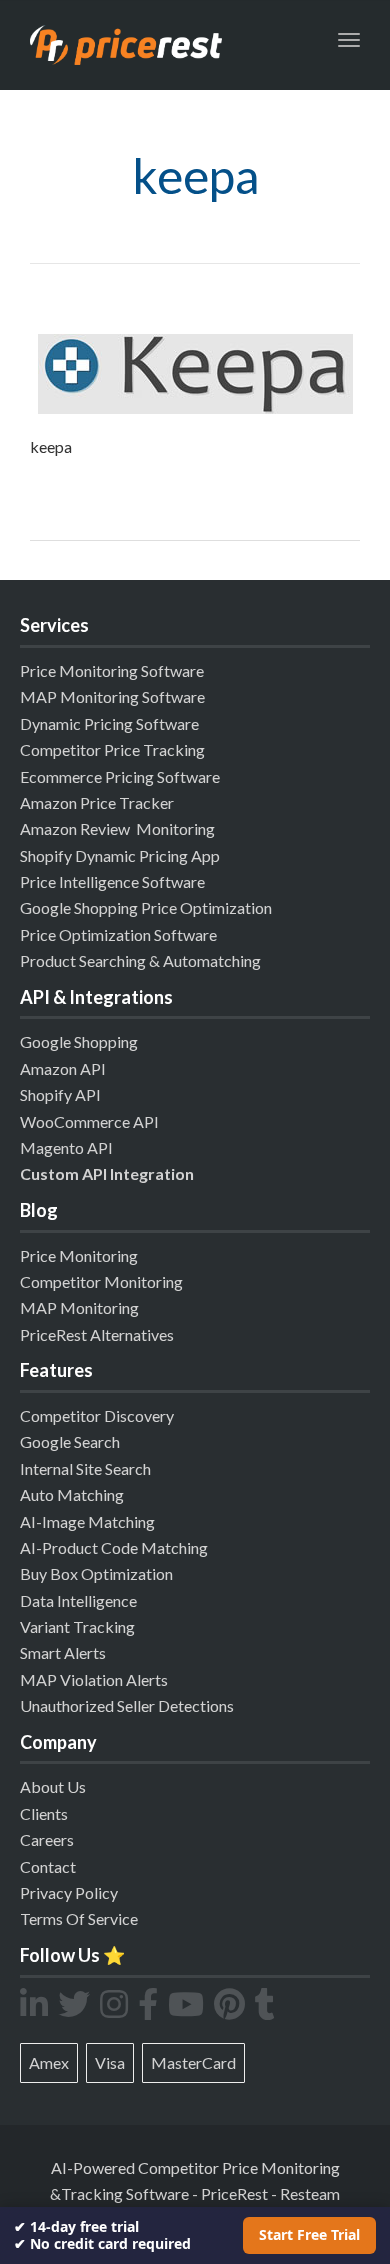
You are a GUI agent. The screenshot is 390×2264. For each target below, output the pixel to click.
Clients (44, 1813)
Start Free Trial (309, 2234)
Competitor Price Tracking (112, 749)
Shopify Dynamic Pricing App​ (120, 855)
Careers (47, 1839)
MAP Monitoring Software (112, 696)
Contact (48, 1866)
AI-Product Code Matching (114, 1547)
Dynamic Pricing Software (109, 723)
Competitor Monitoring (101, 1281)
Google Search (70, 1441)
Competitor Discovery (97, 1415)
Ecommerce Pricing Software (120, 776)
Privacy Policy (69, 1892)
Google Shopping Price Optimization (146, 907)
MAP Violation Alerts (94, 1679)
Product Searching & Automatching (140, 960)
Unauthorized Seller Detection (123, 1705)
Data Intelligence (78, 1600)
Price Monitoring (79, 1255)
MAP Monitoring (79, 1307)
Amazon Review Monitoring (117, 828)
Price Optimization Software (118, 934)
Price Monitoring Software (112, 670)
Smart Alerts (63, 1652)
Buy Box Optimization (96, 1573)
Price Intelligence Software (112, 881)
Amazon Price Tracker (97, 802)
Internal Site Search (85, 1468)
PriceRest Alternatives (97, 1334)
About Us (53, 1786)
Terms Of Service (79, 1918)
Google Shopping (79, 1041)
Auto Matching (72, 1494)
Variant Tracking (77, 1626)
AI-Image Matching (87, 1521)
